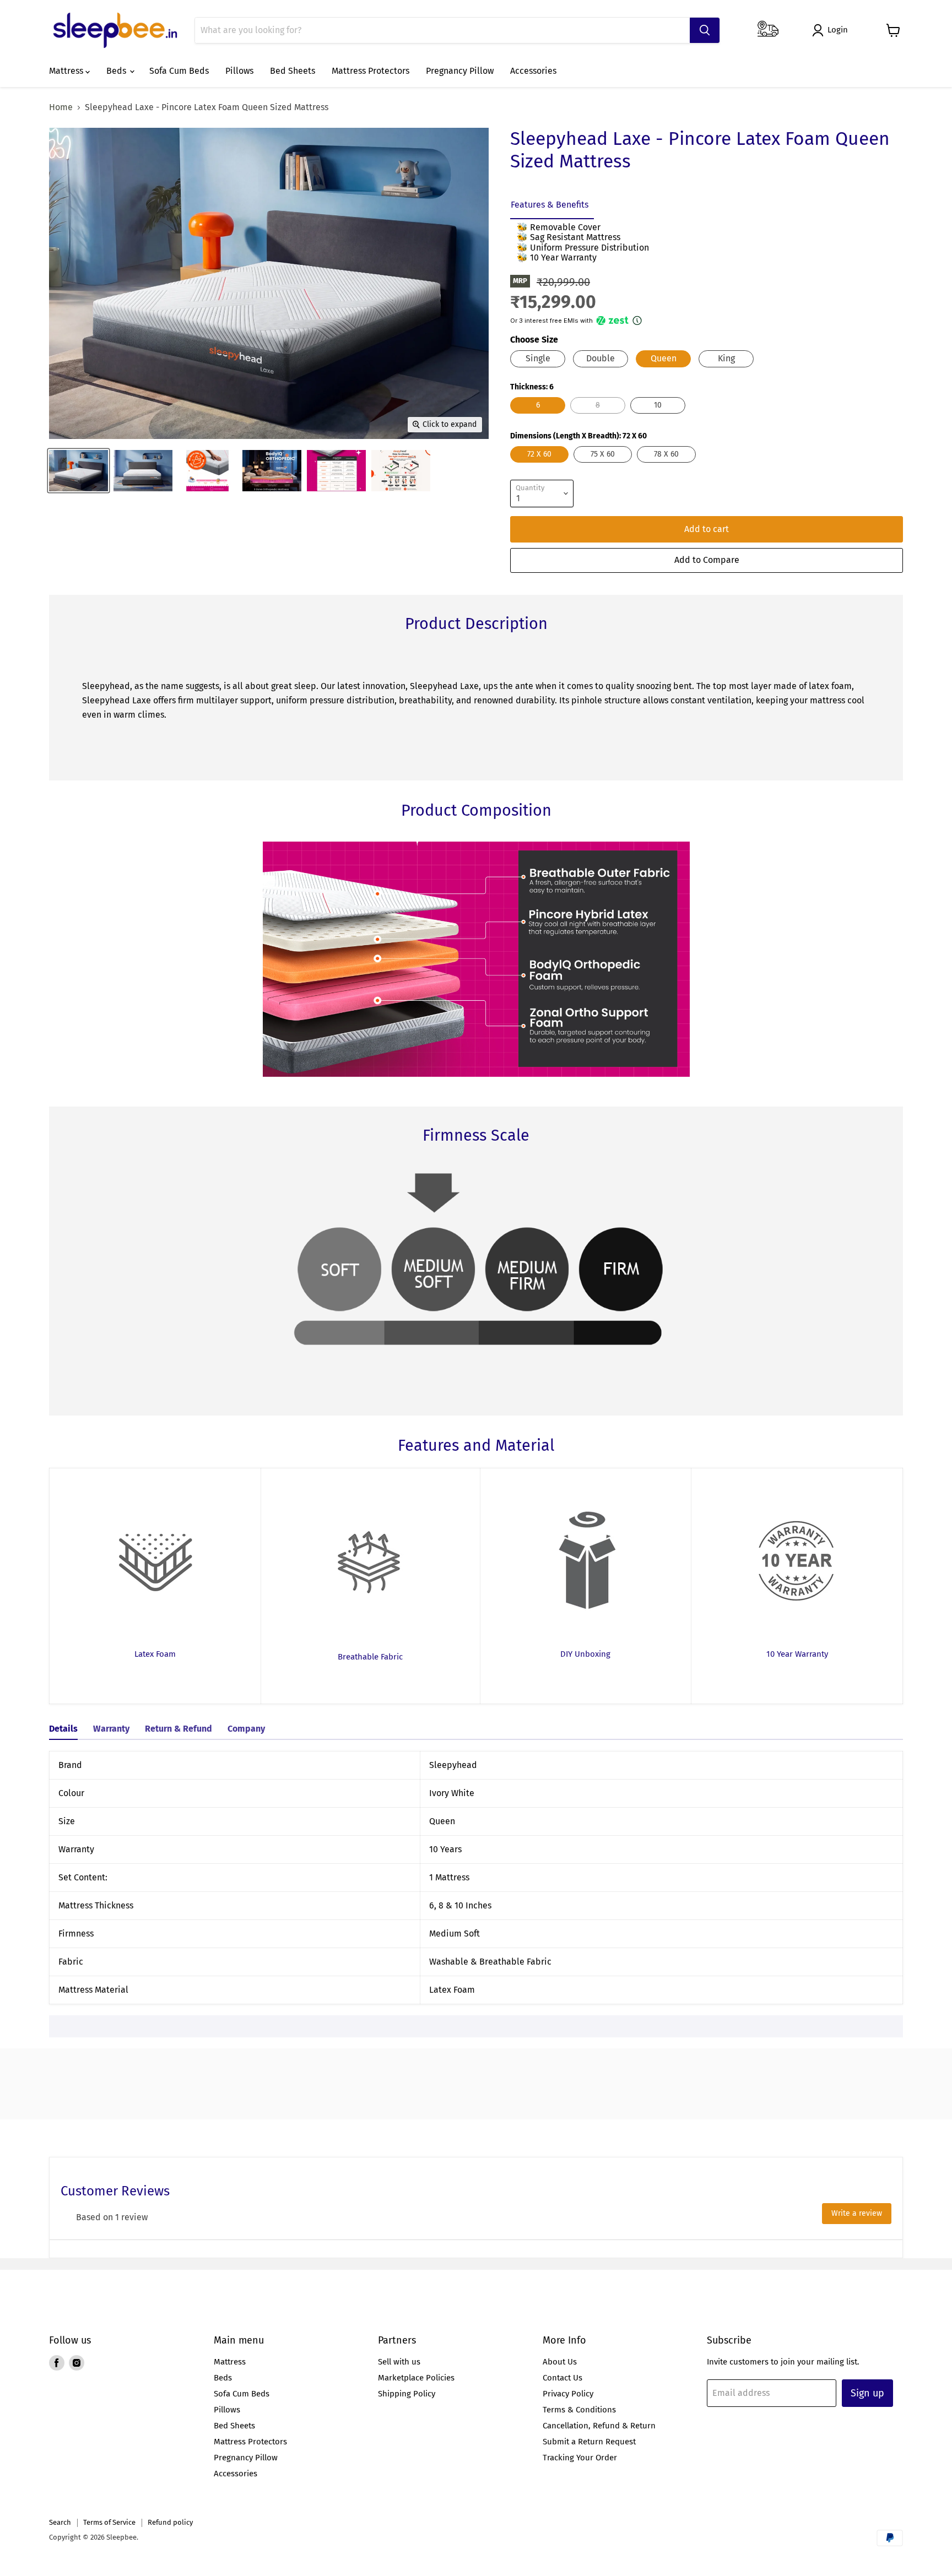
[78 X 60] (668, 465)
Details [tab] (63, 1729)
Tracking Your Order (580, 2458)
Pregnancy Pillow (460, 71)
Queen (664, 358)
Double (601, 358)
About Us (560, 2362)
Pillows (239, 71)
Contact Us (562, 2378)
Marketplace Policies (416, 2378)
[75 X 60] (604, 465)
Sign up (867, 2393)
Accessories (533, 71)
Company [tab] (246, 1729)
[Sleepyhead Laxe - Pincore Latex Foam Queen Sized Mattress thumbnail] (79, 471)
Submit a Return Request (589, 2442)
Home (61, 107)
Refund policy (170, 2522)
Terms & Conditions (579, 2410)
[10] (659, 416)
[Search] (705, 30)
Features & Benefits (550, 205)
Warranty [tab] (111, 1729)
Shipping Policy (407, 2394)
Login (838, 30)
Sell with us (399, 2362)
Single (538, 358)
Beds (117, 71)
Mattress (67, 71)
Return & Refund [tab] (178, 1729)
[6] (539, 416)
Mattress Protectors (370, 71)
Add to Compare (707, 560)
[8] (599, 416)
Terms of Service (109, 2522)
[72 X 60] (541, 465)
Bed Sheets (293, 71)
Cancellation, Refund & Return (599, 2426)
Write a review (857, 2213)
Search (60, 2522)
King (726, 358)
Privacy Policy (568, 2394)
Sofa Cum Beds (179, 71)
